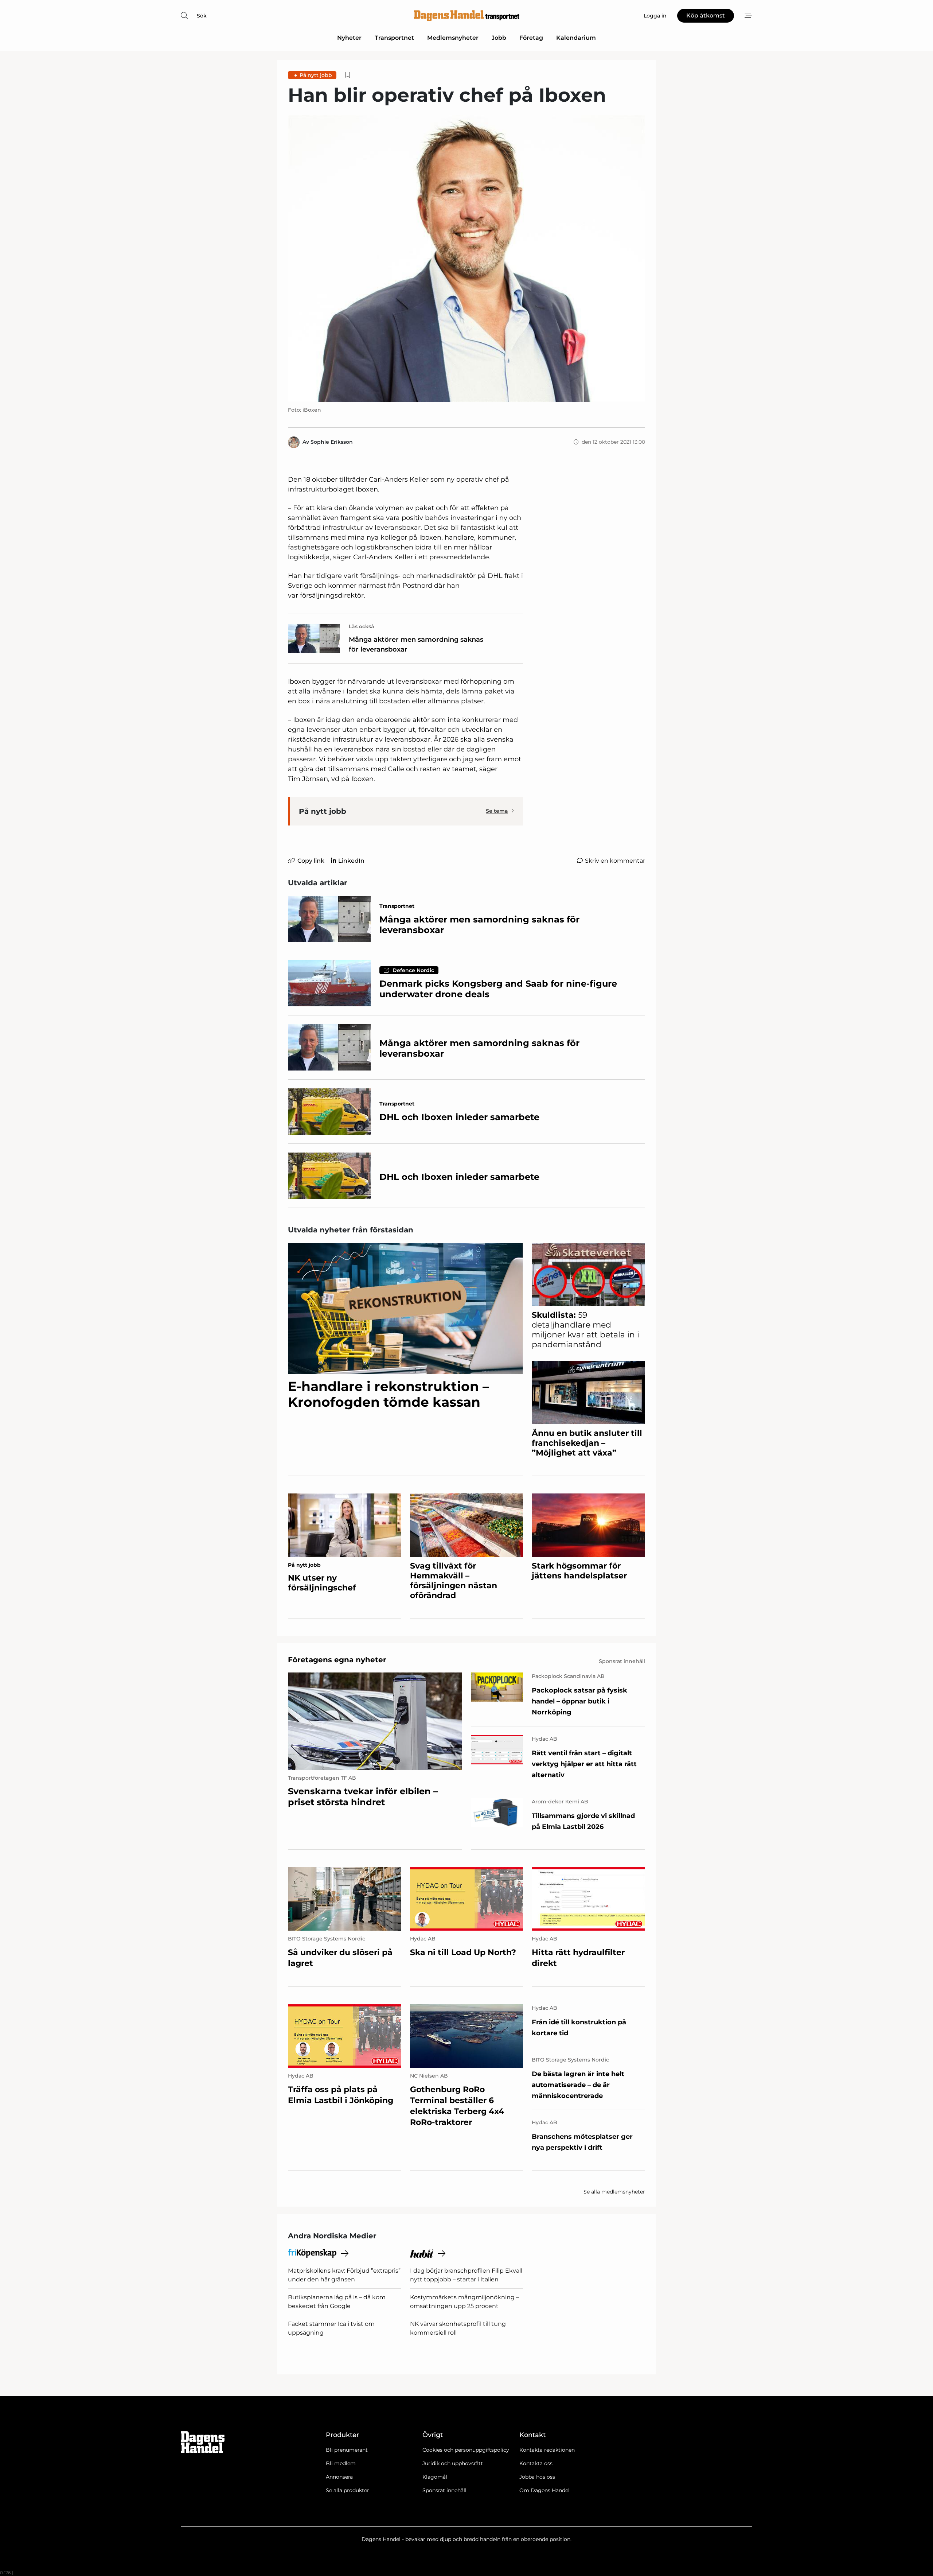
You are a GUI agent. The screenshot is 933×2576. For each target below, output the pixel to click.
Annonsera (339, 2477)
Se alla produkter (348, 2490)
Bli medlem (341, 2463)
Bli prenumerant (347, 2450)
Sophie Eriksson (332, 442)
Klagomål (435, 2477)
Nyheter (349, 38)
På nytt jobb (316, 75)
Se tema (497, 811)
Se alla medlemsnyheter (614, 2192)
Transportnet (394, 38)
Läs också (362, 626)
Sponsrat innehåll (444, 2490)
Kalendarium (576, 38)
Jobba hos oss (537, 2477)
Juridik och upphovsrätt (453, 2463)
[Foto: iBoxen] (466, 258)
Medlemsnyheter (453, 38)
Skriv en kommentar (615, 861)
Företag (531, 38)
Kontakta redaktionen (547, 2450)
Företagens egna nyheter (337, 1660)
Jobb (499, 38)
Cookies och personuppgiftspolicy (466, 2450)
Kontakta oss (536, 2463)
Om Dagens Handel (544, 2490)
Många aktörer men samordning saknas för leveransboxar (416, 644)
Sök (202, 16)
